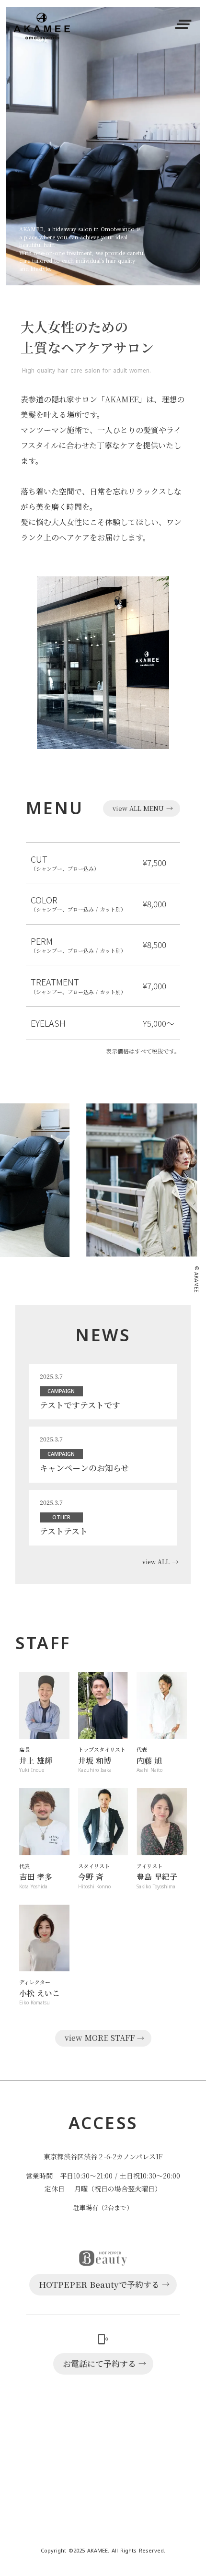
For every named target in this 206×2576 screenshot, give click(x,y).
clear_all (183, 24)
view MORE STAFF (100, 2038)
